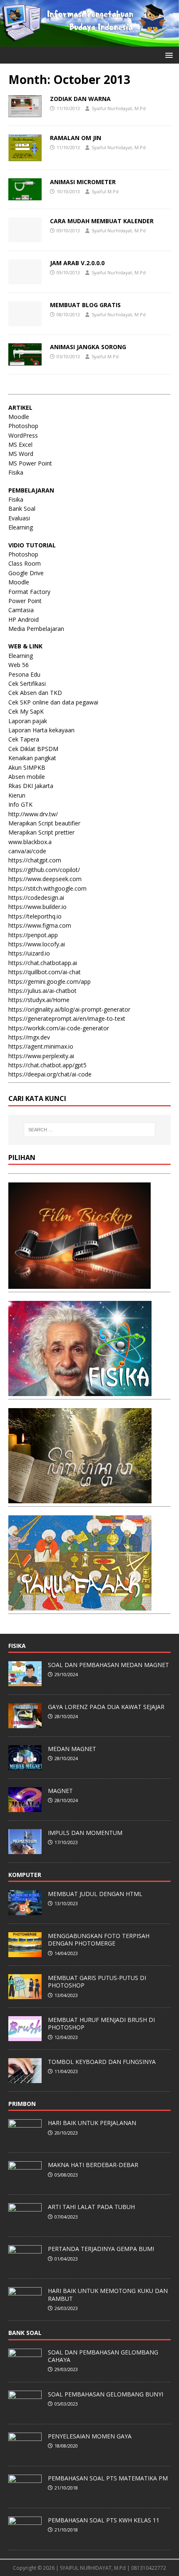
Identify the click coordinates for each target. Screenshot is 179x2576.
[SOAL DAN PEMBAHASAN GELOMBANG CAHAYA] (25, 2369)
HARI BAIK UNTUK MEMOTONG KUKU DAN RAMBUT (108, 2294)
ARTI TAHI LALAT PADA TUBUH (91, 2207)
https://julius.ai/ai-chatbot (42, 991)
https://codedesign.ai (36, 898)
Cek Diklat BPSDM (33, 749)
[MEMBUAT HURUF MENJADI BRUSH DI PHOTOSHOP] (25, 2037)
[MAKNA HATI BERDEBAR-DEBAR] (25, 2182)
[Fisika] (80, 1391)
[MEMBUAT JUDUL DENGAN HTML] (25, 1911)
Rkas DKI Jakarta (31, 786)
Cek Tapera (24, 739)
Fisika (16, 472)
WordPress (23, 435)
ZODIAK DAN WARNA (80, 99)
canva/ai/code (27, 851)
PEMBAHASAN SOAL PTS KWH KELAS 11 (104, 2520)
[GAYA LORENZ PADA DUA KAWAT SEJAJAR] (25, 1724)
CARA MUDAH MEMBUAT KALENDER (102, 221)
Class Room (25, 563)
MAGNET (60, 1791)
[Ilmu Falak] (80, 1605)
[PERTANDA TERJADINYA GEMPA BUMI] (25, 2266)
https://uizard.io (29, 953)
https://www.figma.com (40, 925)
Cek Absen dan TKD (35, 693)
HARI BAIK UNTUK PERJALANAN (92, 2123)
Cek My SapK (26, 711)
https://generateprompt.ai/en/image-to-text (67, 1018)
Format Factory (29, 592)
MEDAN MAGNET (72, 1749)
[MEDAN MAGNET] (25, 1766)
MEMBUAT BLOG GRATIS (85, 305)
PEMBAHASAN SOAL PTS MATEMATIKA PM (108, 2478)
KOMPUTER (25, 1875)
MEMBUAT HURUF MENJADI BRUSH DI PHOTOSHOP (101, 2023)
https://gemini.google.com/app (50, 981)
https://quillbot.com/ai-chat (45, 972)
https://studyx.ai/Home (39, 1000)
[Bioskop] (80, 1284)
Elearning (21, 527)
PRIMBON (22, 2104)
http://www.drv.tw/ (33, 814)
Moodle (19, 417)
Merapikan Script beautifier (44, 823)
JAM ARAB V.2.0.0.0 (77, 263)
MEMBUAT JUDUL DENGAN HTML (95, 1894)
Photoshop (23, 426)
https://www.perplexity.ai (41, 1056)
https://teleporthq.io (35, 916)
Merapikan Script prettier (41, 832)
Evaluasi (19, 518)
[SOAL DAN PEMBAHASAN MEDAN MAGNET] (25, 1682)
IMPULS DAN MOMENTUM (85, 1833)
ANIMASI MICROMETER (83, 182)
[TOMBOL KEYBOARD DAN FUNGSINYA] (25, 2079)
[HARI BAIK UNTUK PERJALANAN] (25, 2140)
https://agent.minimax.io (41, 1046)
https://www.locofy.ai (37, 944)
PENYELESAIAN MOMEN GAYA (90, 2436)
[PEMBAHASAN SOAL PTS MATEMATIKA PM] (25, 2495)
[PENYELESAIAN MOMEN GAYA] (25, 2453)
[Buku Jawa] (80, 1498)
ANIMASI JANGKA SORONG (88, 347)
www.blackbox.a (30, 842)
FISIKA (17, 1646)
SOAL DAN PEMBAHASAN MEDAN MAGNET (108, 1665)
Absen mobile (27, 777)
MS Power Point (30, 463)
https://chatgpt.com (35, 860)
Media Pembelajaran (36, 629)
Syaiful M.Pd (105, 191)
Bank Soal (22, 509)
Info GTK (20, 804)
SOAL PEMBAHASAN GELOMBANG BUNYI (106, 2394)
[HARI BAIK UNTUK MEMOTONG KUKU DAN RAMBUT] (25, 2308)
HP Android (24, 619)
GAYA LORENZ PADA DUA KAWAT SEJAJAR (106, 1707)
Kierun (17, 795)
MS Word (21, 454)
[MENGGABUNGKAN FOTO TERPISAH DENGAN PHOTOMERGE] (25, 1953)
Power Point (25, 601)
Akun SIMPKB (27, 767)
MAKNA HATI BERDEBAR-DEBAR (93, 2165)
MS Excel (20, 445)
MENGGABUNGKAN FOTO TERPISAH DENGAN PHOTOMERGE (99, 1939)
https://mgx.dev (29, 1037)
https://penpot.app (33, 935)
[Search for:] (90, 1130)
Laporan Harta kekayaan (41, 730)
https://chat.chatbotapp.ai (43, 963)
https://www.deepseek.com (45, 879)
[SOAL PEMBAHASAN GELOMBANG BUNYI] (25, 2411)
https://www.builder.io (37, 907)
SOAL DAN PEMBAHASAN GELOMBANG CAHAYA (103, 2356)
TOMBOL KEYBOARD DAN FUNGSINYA (102, 2062)
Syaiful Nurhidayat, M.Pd (119, 108)
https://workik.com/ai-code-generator (59, 1028)
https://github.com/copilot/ (44, 870)
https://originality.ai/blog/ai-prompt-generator (69, 1009)
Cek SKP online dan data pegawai (53, 702)
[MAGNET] (25, 1808)
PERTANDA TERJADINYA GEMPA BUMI (101, 2249)
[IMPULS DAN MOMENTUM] (25, 1849)
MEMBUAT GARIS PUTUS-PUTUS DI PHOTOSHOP (97, 1981)
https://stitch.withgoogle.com (47, 888)
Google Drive (26, 573)
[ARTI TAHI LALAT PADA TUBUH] (25, 2224)
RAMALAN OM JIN (76, 138)
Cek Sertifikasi (27, 683)
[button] (168, 55)
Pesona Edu (24, 674)
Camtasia (21, 610)
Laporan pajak (28, 721)
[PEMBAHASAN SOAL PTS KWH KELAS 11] (25, 2537)
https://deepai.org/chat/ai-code (50, 1074)
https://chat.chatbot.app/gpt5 (47, 1065)
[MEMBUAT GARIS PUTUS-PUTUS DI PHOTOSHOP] (25, 1995)
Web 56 (19, 665)
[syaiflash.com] (89, 41)
